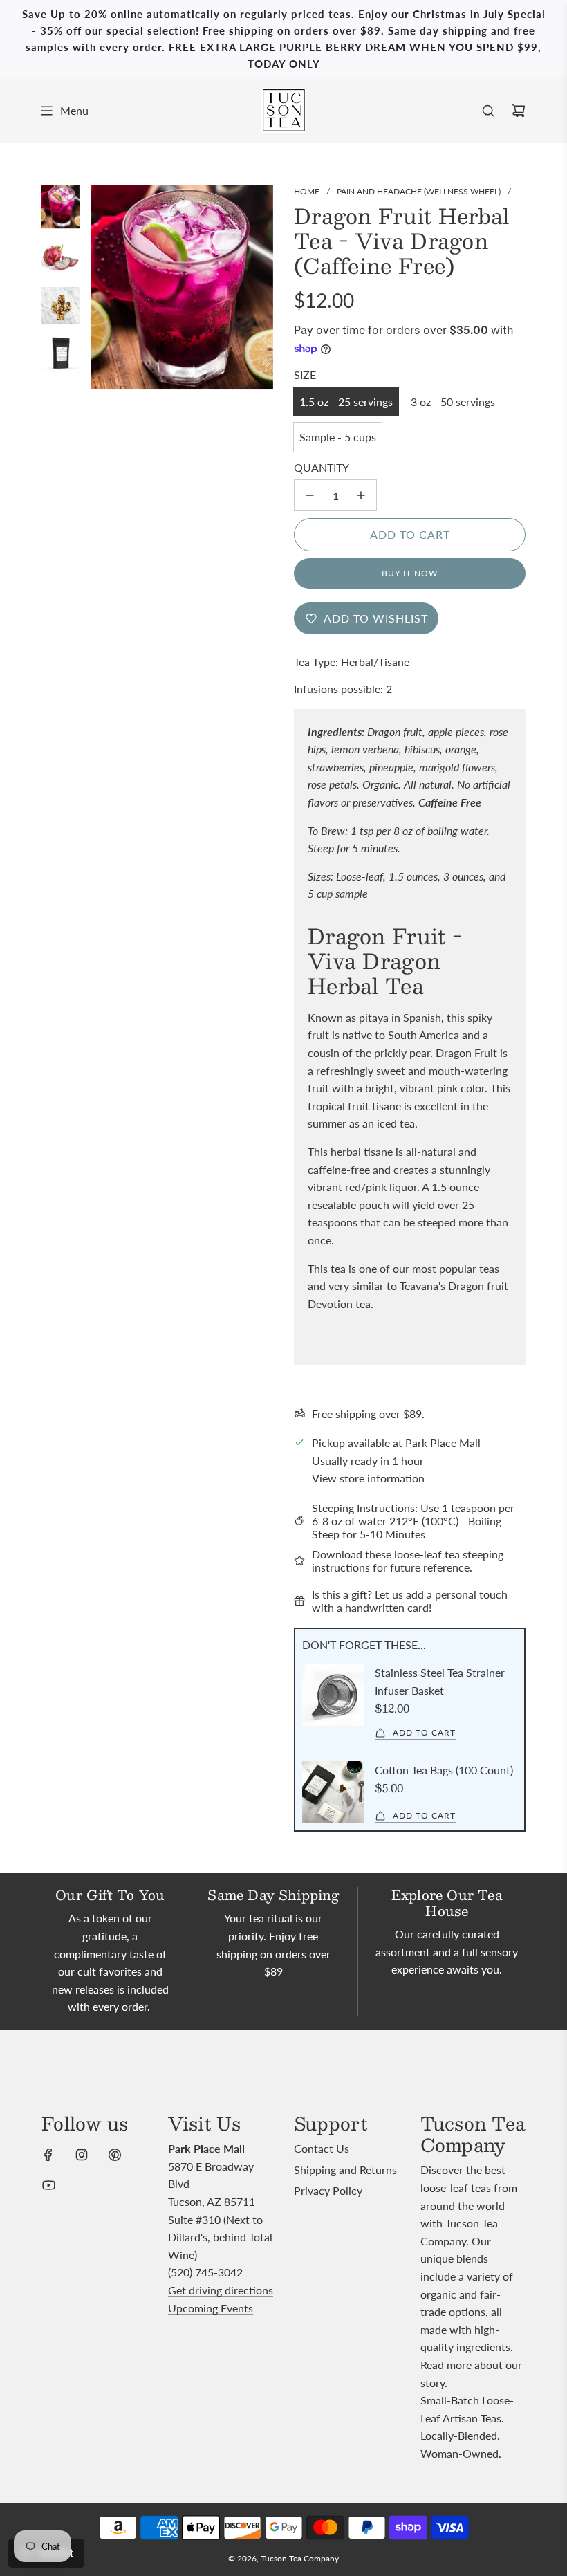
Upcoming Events (211, 2308)
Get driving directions (221, 2290)
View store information (368, 1478)
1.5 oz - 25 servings (346, 402)
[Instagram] (82, 2155)
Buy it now (410, 573)
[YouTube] (48, 2185)
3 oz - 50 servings (453, 402)
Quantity (322, 467)
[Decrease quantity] (310, 495)
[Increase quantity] (361, 495)
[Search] (488, 111)
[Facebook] (48, 2155)
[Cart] (519, 111)
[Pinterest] (115, 2155)
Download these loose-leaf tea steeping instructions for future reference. (408, 1561)
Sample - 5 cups (338, 437)
